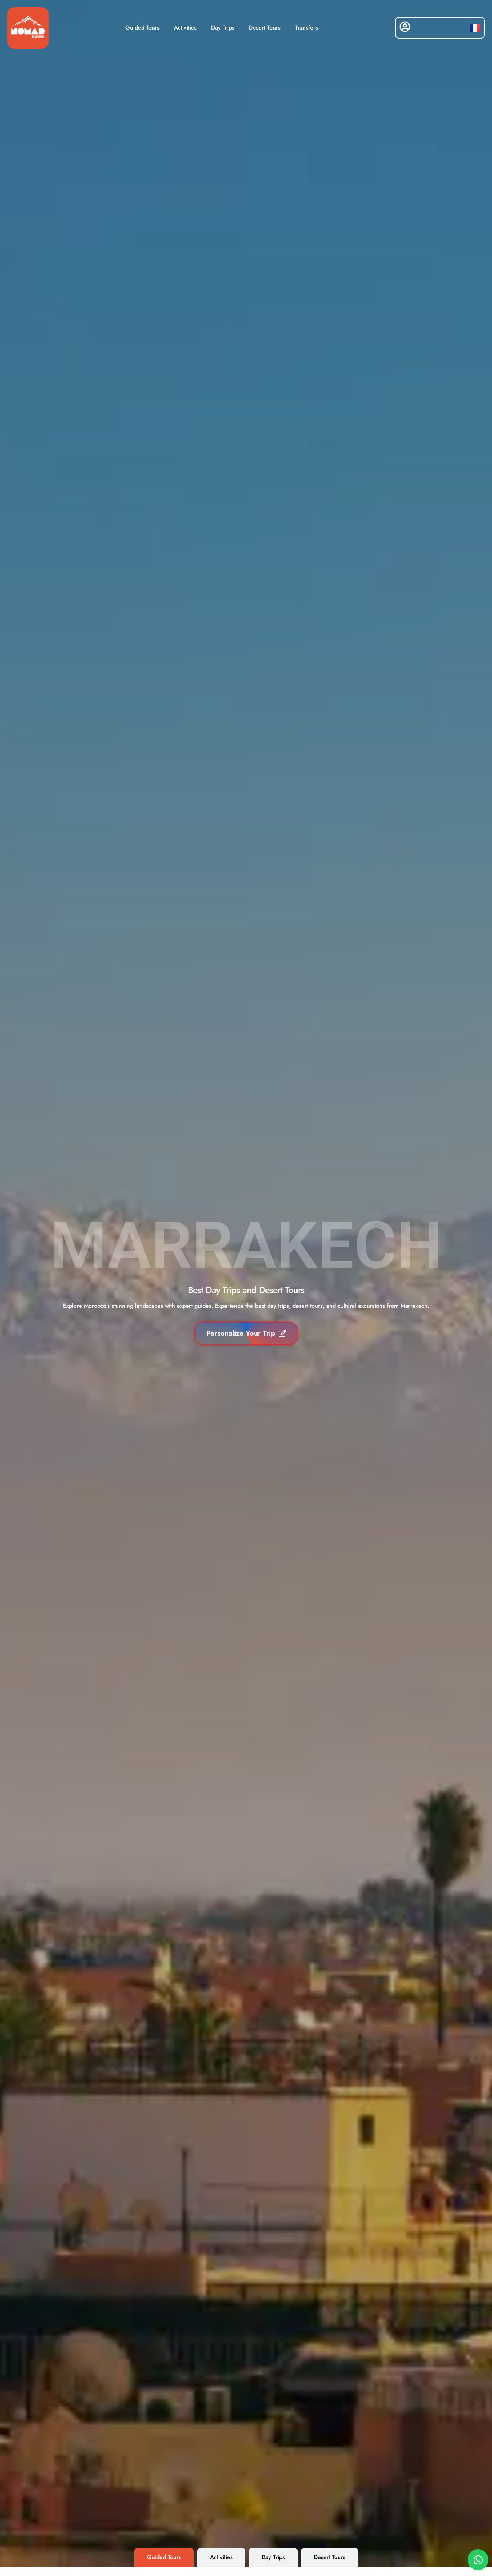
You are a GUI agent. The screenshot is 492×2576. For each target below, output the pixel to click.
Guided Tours (142, 28)
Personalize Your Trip (241, 1333)
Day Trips (223, 28)
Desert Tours (265, 28)
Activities (185, 28)
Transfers (307, 28)
